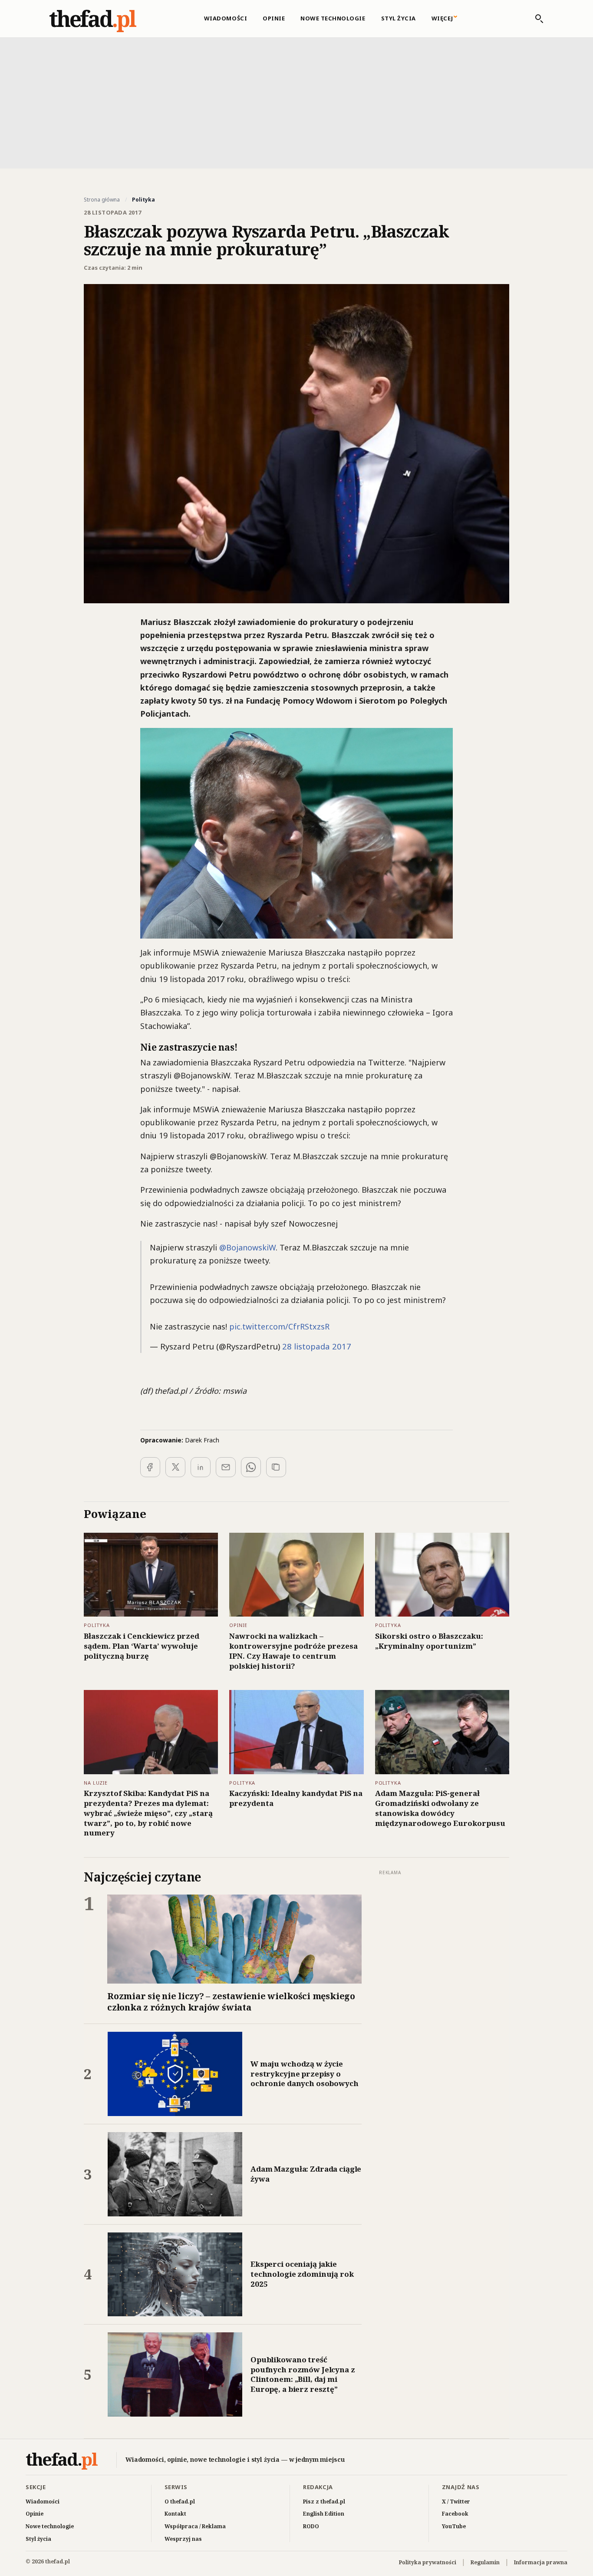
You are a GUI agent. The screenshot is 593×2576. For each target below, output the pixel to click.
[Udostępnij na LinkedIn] (201, 1467)
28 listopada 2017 (317, 1346)
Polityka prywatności (428, 2562)
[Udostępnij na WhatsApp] (251, 1467)
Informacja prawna (541, 2562)
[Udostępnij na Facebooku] (150, 1467)
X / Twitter (456, 2502)
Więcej (442, 18)
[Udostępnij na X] (175, 1467)
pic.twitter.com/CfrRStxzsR (279, 1326)
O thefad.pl (180, 2502)
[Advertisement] (296, 102)
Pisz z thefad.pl (324, 2502)
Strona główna (102, 200)
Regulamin (485, 2562)
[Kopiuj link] (276, 1467)
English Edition (324, 2514)
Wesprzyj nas (183, 2539)
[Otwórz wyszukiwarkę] (535, 19)
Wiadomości (226, 18)
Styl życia (399, 18)
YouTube (454, 2526)
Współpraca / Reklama (195, 2526)
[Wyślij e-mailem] (226, 1467)
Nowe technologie (333, 18)
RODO (311, 2526)
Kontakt (175, 2514)
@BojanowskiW (247, 1247)
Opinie (274, 18)
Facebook (455, 2514)
